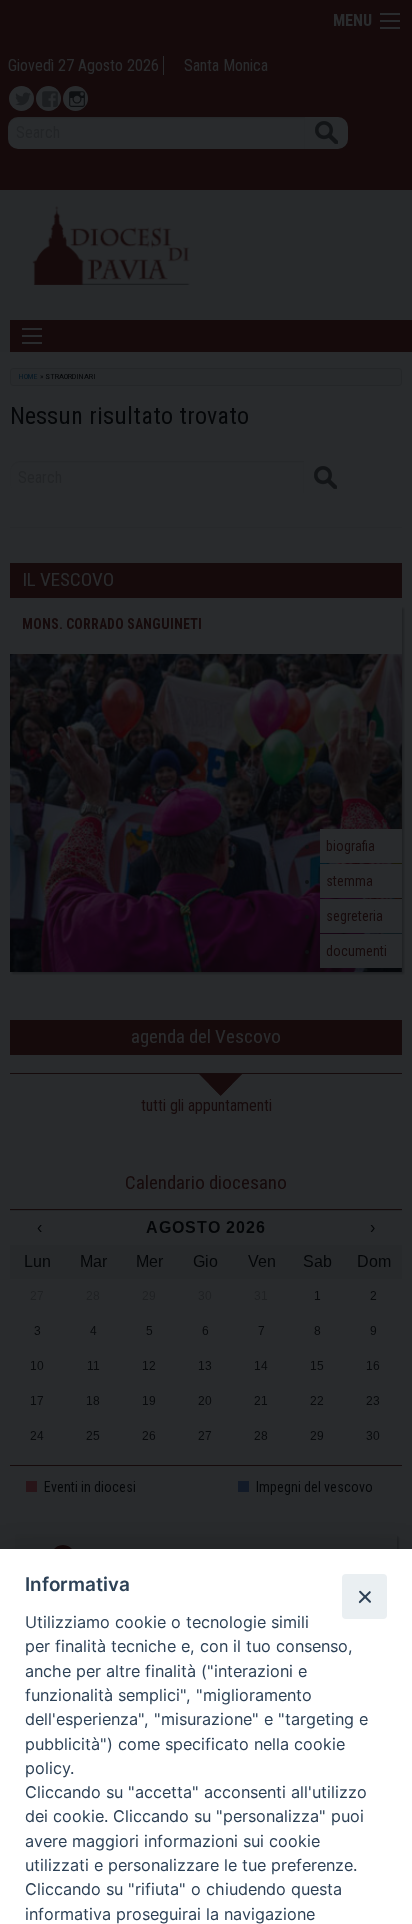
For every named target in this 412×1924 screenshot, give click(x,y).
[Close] (364, 1596)
